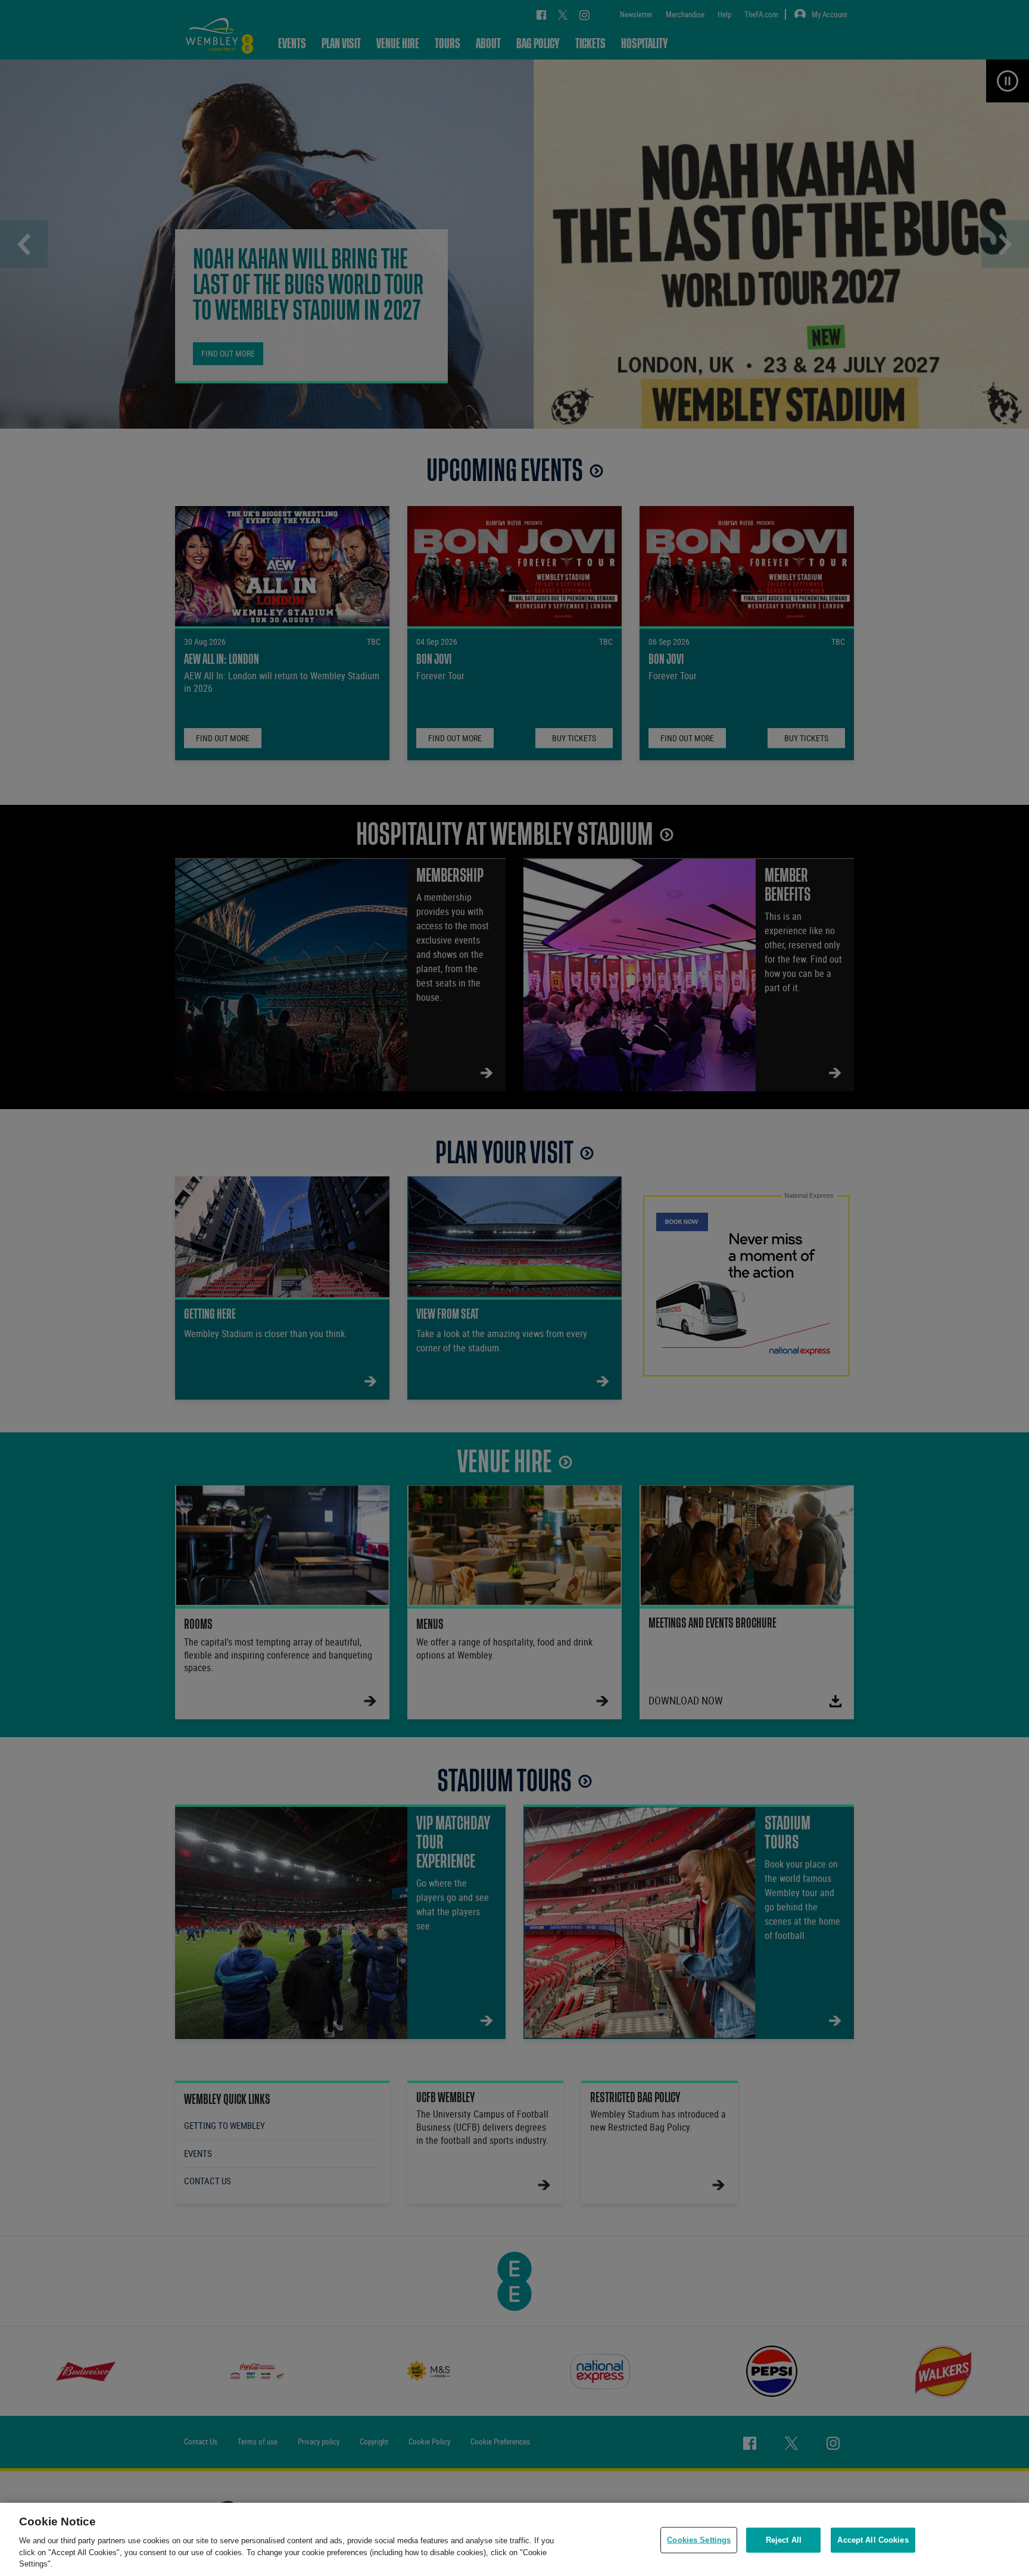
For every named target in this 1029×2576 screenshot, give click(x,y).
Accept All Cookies (873, 2540)
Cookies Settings (699, 2540)
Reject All (784, 2540)
